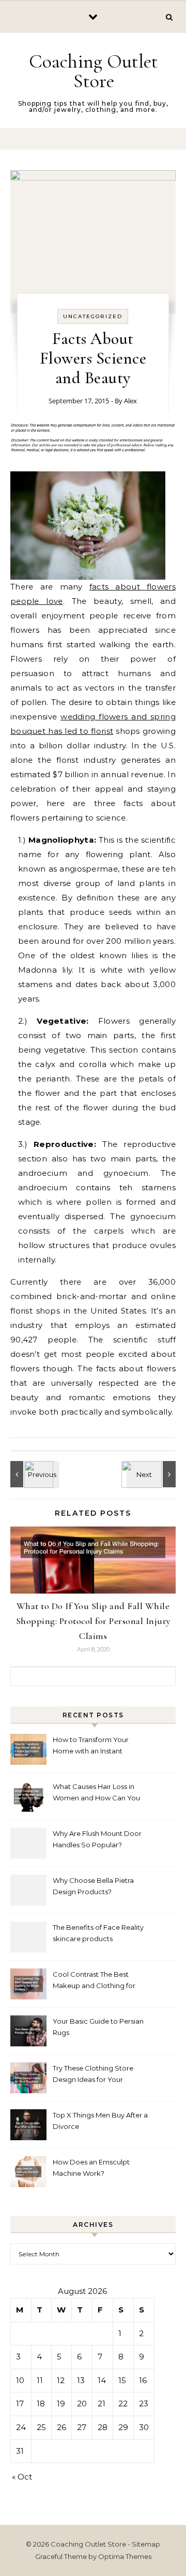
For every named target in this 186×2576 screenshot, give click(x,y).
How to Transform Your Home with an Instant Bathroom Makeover (91, 1746)
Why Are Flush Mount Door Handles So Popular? (97, 1839)
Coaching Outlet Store (94, 71)
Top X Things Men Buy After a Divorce (100, 2121)
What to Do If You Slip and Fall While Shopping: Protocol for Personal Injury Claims (93, 1621)
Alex (130, 401)
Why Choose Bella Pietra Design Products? (93, 1886)
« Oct (22, 2477)
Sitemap (146, 2544)
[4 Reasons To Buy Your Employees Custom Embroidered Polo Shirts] (34, 1474)
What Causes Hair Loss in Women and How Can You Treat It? (96, 1793)
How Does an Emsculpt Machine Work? (91, 2168)
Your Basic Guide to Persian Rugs (98, 2027)
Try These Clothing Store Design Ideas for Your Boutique (93, 2075)
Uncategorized (93, 316)
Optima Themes (125, 2556)
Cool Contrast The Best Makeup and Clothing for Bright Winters (94, 1981)
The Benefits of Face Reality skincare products (98, 1933)
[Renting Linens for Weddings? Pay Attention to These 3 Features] (152, 1474)
